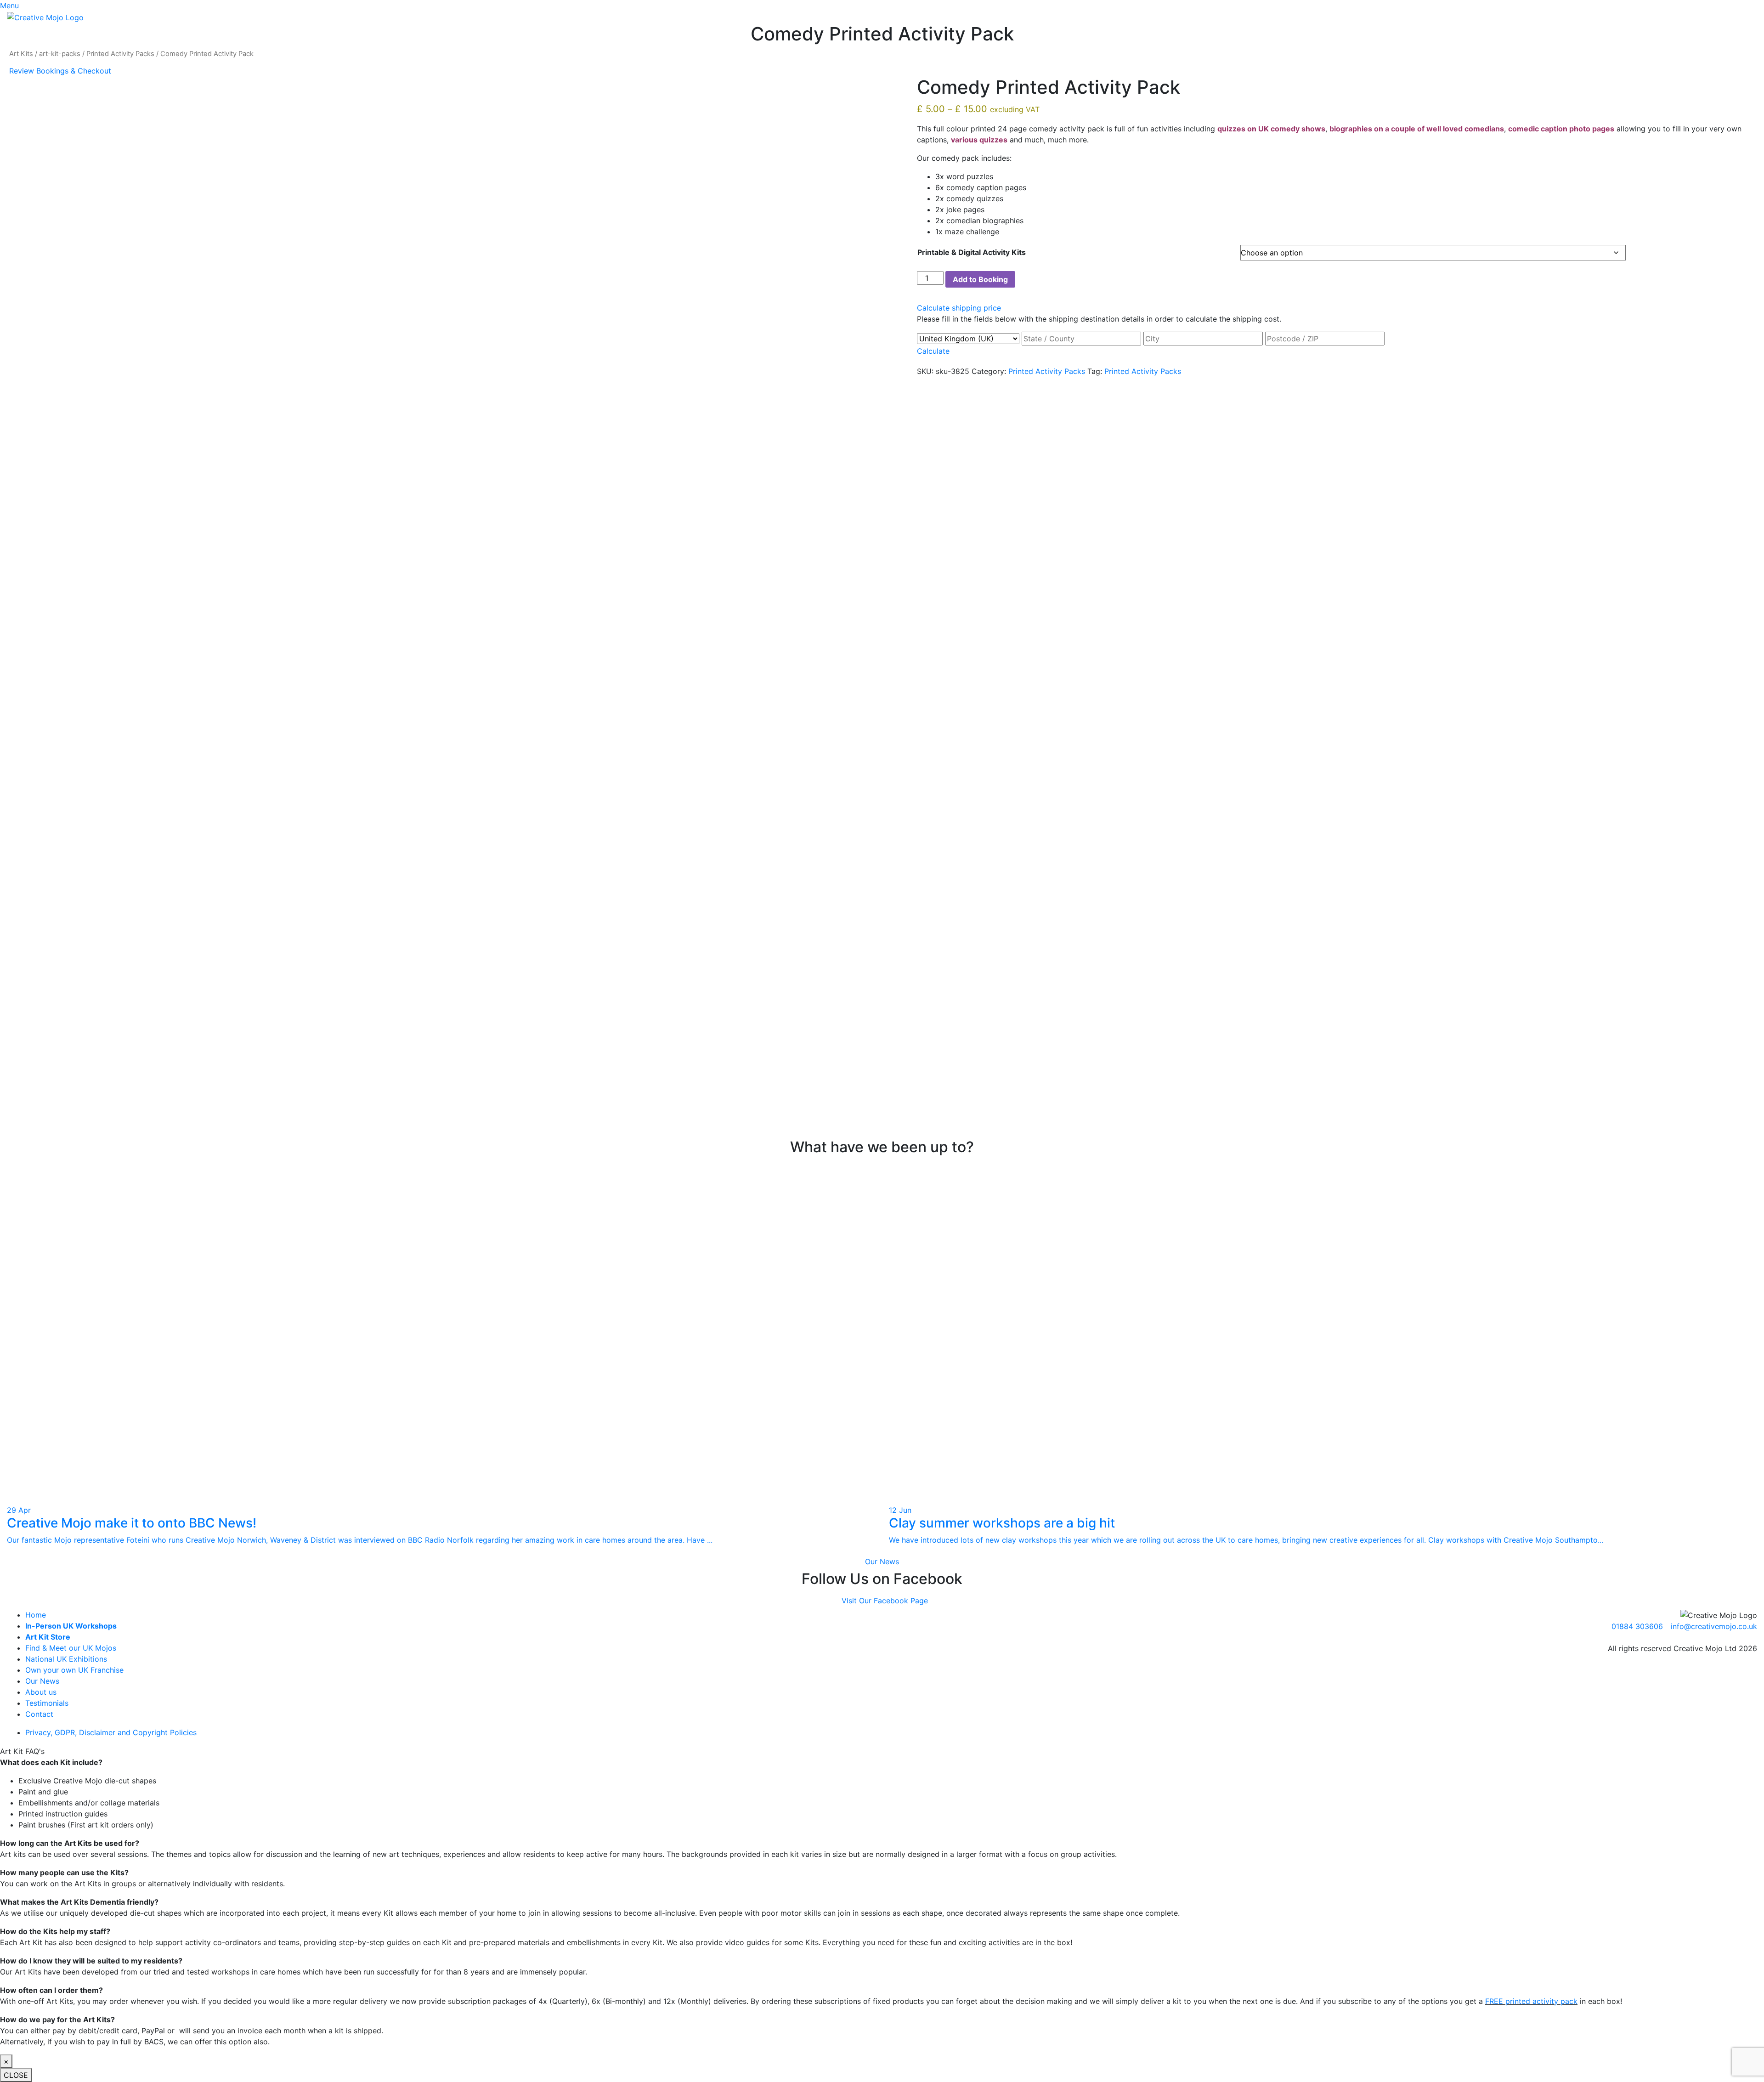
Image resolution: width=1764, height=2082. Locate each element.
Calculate (933, 351)
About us (41, 1692)
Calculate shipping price (959, 308)
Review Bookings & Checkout (60, 71)
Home (36, 1615)
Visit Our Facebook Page (885, 1601)
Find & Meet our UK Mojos (71, 1648)
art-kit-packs (60, 54)
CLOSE (16, 2075)
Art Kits (21, 54)
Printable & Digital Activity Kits (972, 252)
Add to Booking (980, 279)
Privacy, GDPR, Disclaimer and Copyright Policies (111, 1732)
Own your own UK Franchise (74, 1670)
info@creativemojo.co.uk (1714, 1626)
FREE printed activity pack (1531, 2001)
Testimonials (47, 1703)
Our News (882, 1561)
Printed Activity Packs (120, 54)
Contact (39, 1714)
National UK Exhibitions (66, 1659)
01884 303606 (1637, 1626)
